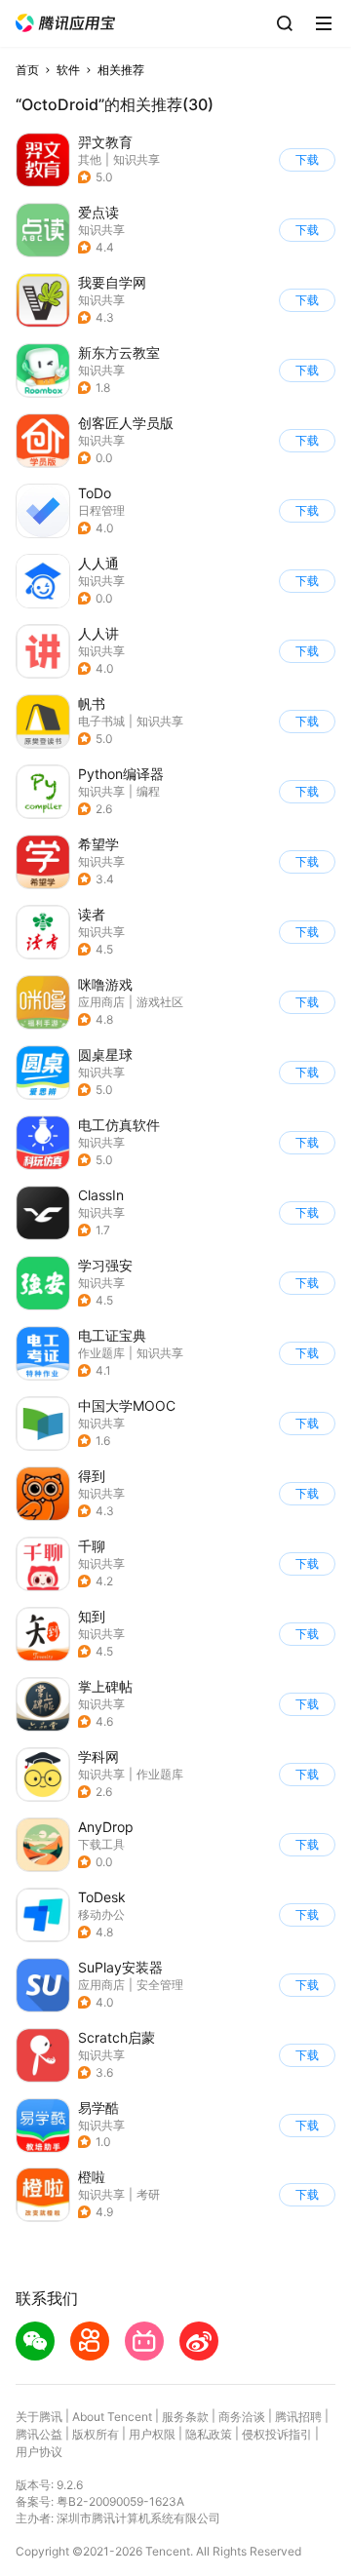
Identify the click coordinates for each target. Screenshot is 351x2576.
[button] (65, 23)
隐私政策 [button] (209, 2434)
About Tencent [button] (112, 2417)
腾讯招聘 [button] (298, 2417)
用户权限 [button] (152, 2434)
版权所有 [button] (96, 2434)
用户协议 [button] (39, 2452)
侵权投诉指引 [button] (277, 2434)
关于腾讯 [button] (39, 2417)
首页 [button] (27, 70)
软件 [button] (68, 70)
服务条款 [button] (185, 2417)
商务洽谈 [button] (242, 2417)
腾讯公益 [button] (39, 2434)
